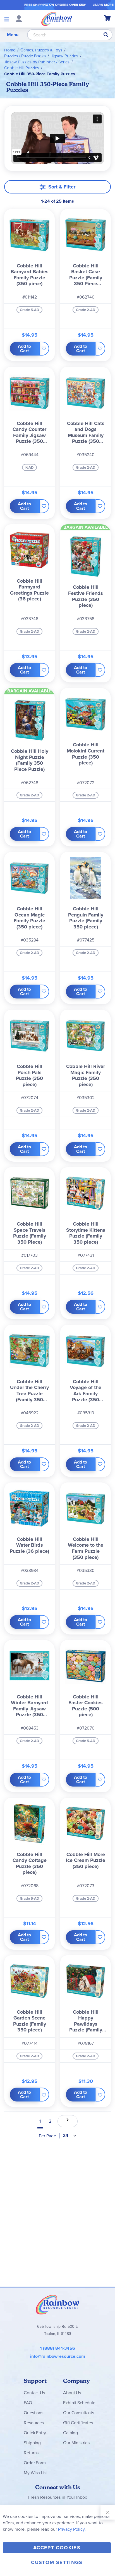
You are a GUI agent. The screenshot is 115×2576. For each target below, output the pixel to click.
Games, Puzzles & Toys (41, 50)
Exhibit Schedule (79, 2403)
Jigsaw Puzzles (64, 56)
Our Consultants (79, 2413)
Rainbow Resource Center (57, 2304)
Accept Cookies (57, 2548)
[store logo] (57, 19)
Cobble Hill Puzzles (22, 68)
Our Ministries (76, 2443)
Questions (33, 2413)
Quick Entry (35, 2433)
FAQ (28, 2403)
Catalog (70, 2433)
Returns (31, 2453)
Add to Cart (24, 348)
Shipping (32, 2443)
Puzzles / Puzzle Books (25, 56)
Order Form (35, 2463)
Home (10, 50)
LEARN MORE (103, 5)
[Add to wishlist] (44, 349)
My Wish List (36, 2473)
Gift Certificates (78, 2423)
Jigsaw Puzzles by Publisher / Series (37, 62)
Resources (34, 2423)
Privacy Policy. (72, 2529)
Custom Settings (57, 2562)
